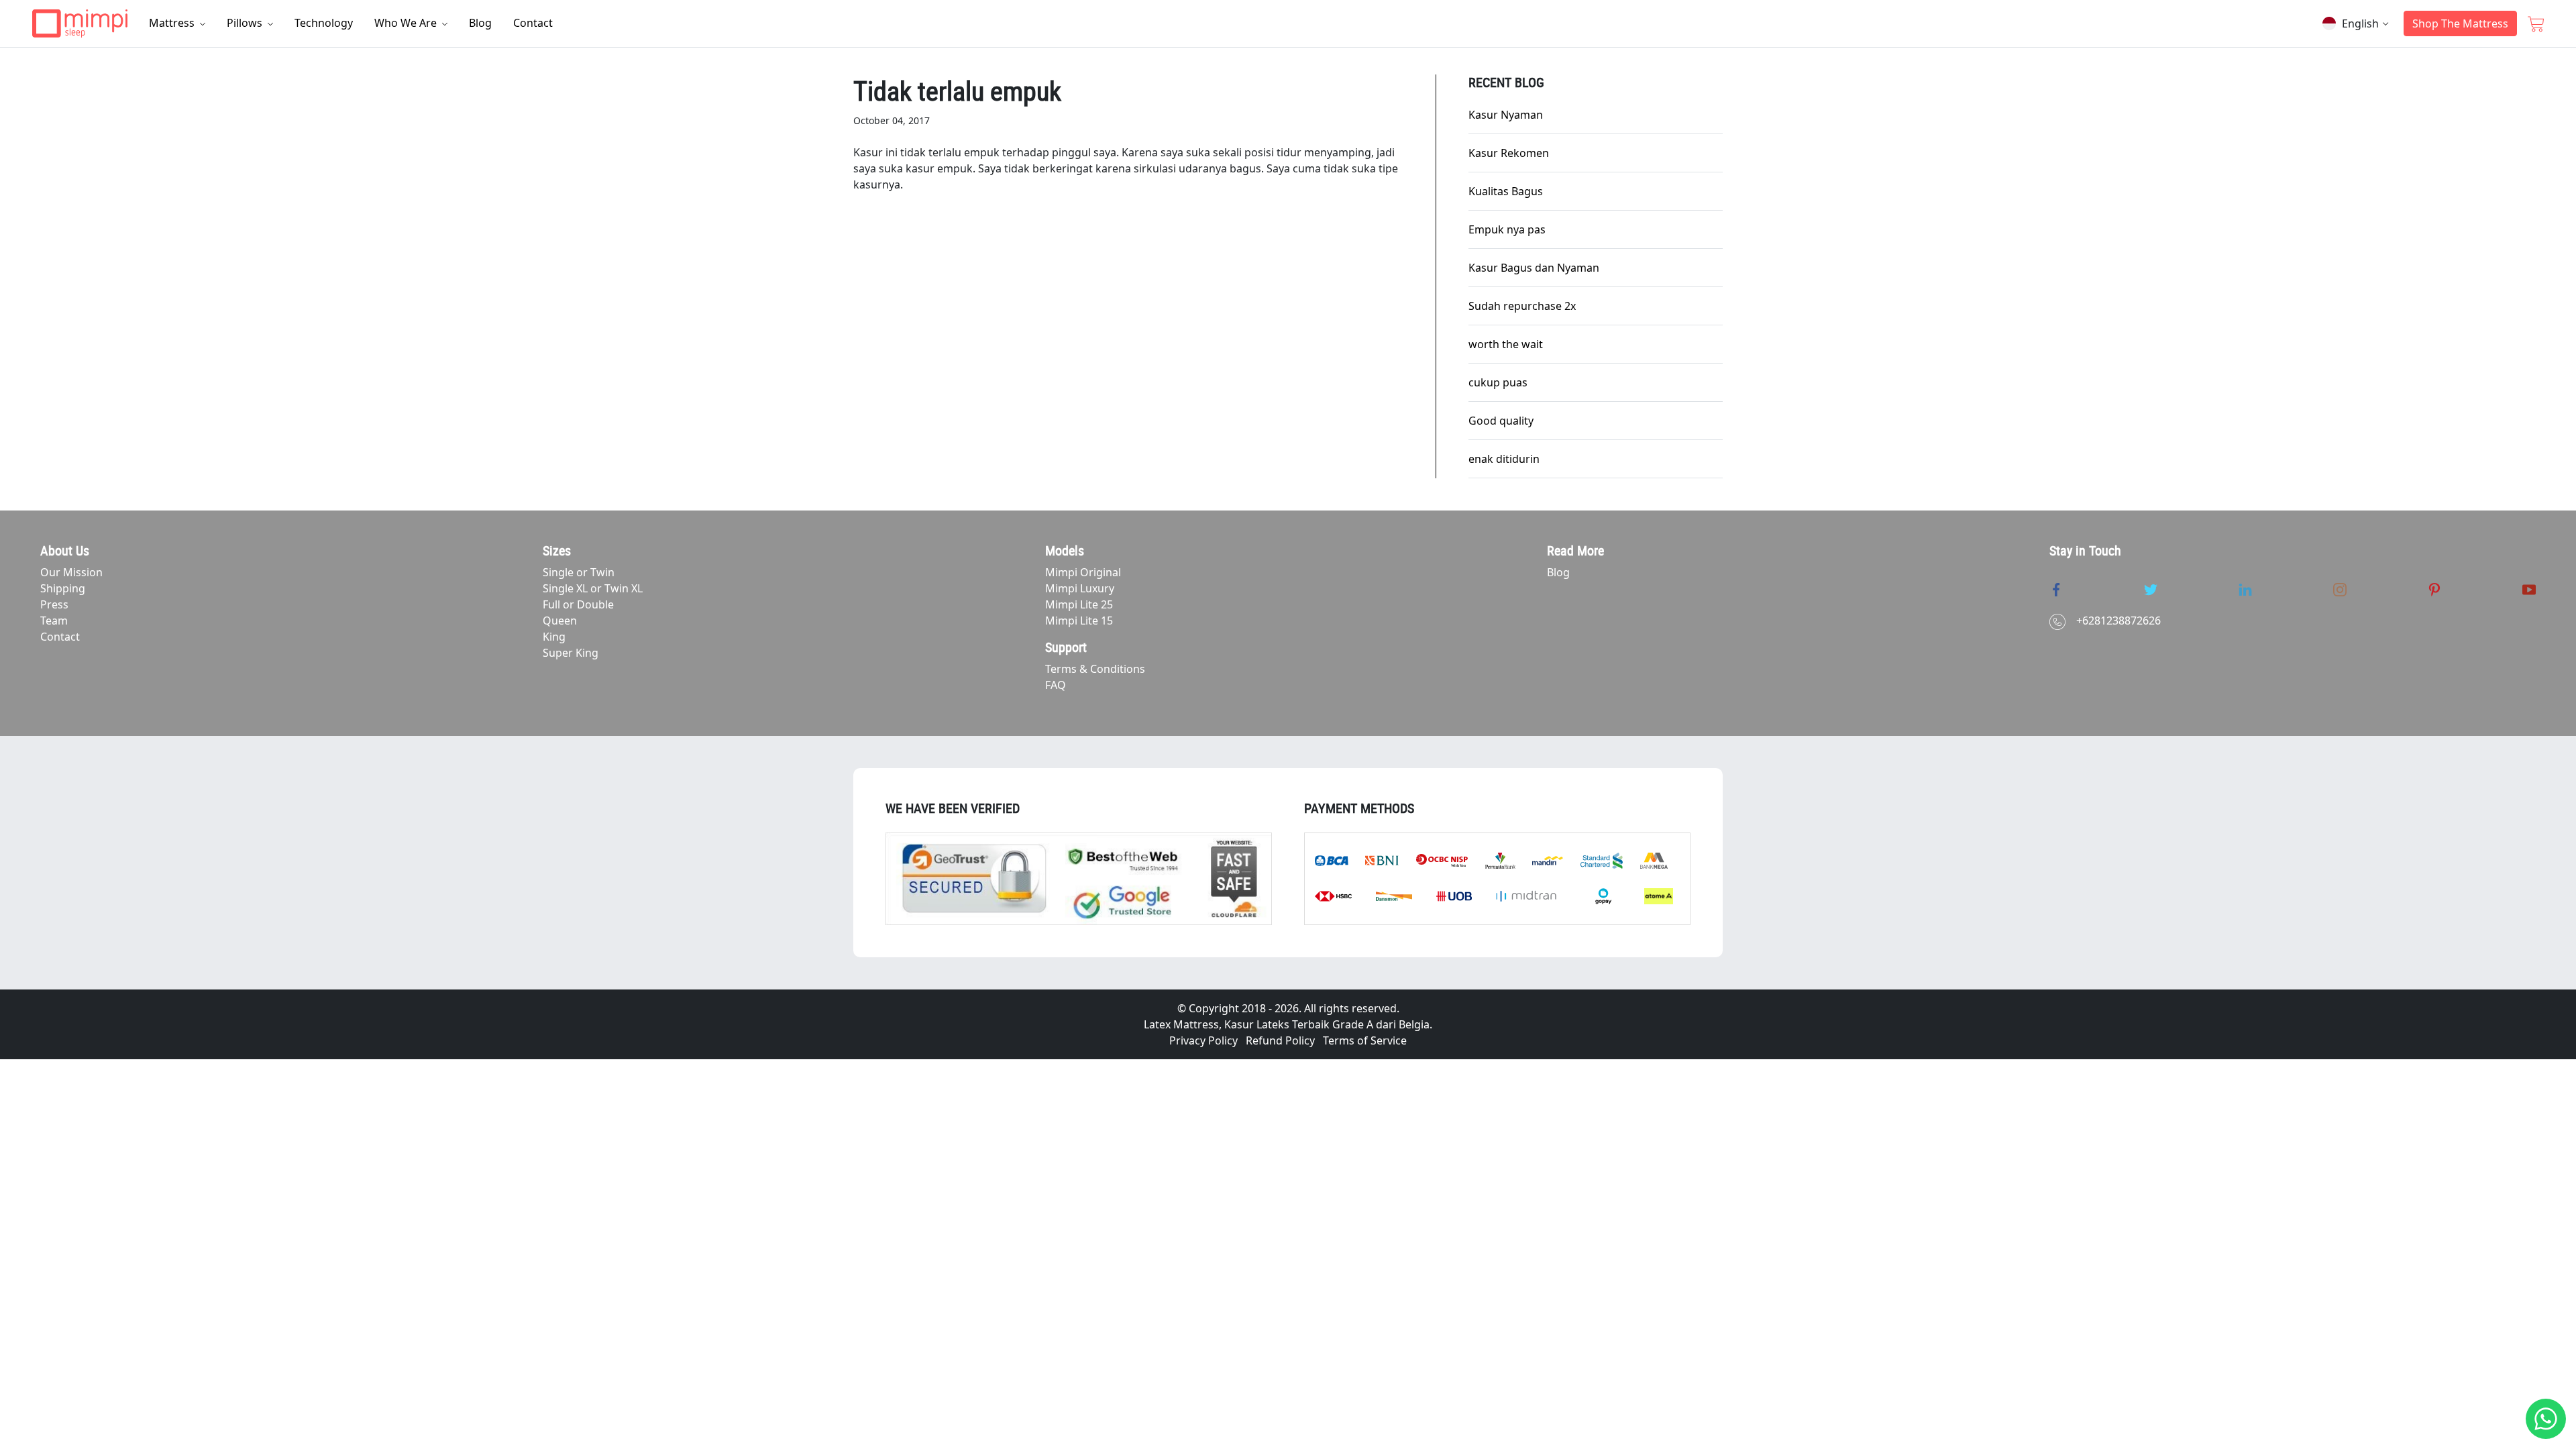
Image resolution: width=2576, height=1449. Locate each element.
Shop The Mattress (2460, 23)
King (554, 637)
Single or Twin (579, 572)
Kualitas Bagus (1506, 191)
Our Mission (71, 572)
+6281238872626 (2118, 621)
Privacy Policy (1203, 1040)
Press (54, 604)
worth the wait (1506, 344)
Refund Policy (1280, 1040)
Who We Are (407, 23)
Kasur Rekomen (1509, 153)
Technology (324, 23)
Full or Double (578, 604)
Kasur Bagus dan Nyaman (1534, 268)
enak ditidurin (1504, 459)
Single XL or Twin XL (593, 588)
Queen (560, 621)
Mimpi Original (1083, 572)
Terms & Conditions (1095, 669)
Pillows (246, 23)
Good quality (1501, 421)
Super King (571, 653)
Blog (480, 23)
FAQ (1056, 685)
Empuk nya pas (1507, 229)
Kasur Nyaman (1506, 115)
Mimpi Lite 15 (1079, 621)
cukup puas (1498, 382)
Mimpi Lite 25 (1079, 604)
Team (54, 621)
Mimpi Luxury (1080, 588)
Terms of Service (1365, 1040)
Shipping (63, 588)
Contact (533, 23)
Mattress (173, 23)
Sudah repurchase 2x (1522, 306)
